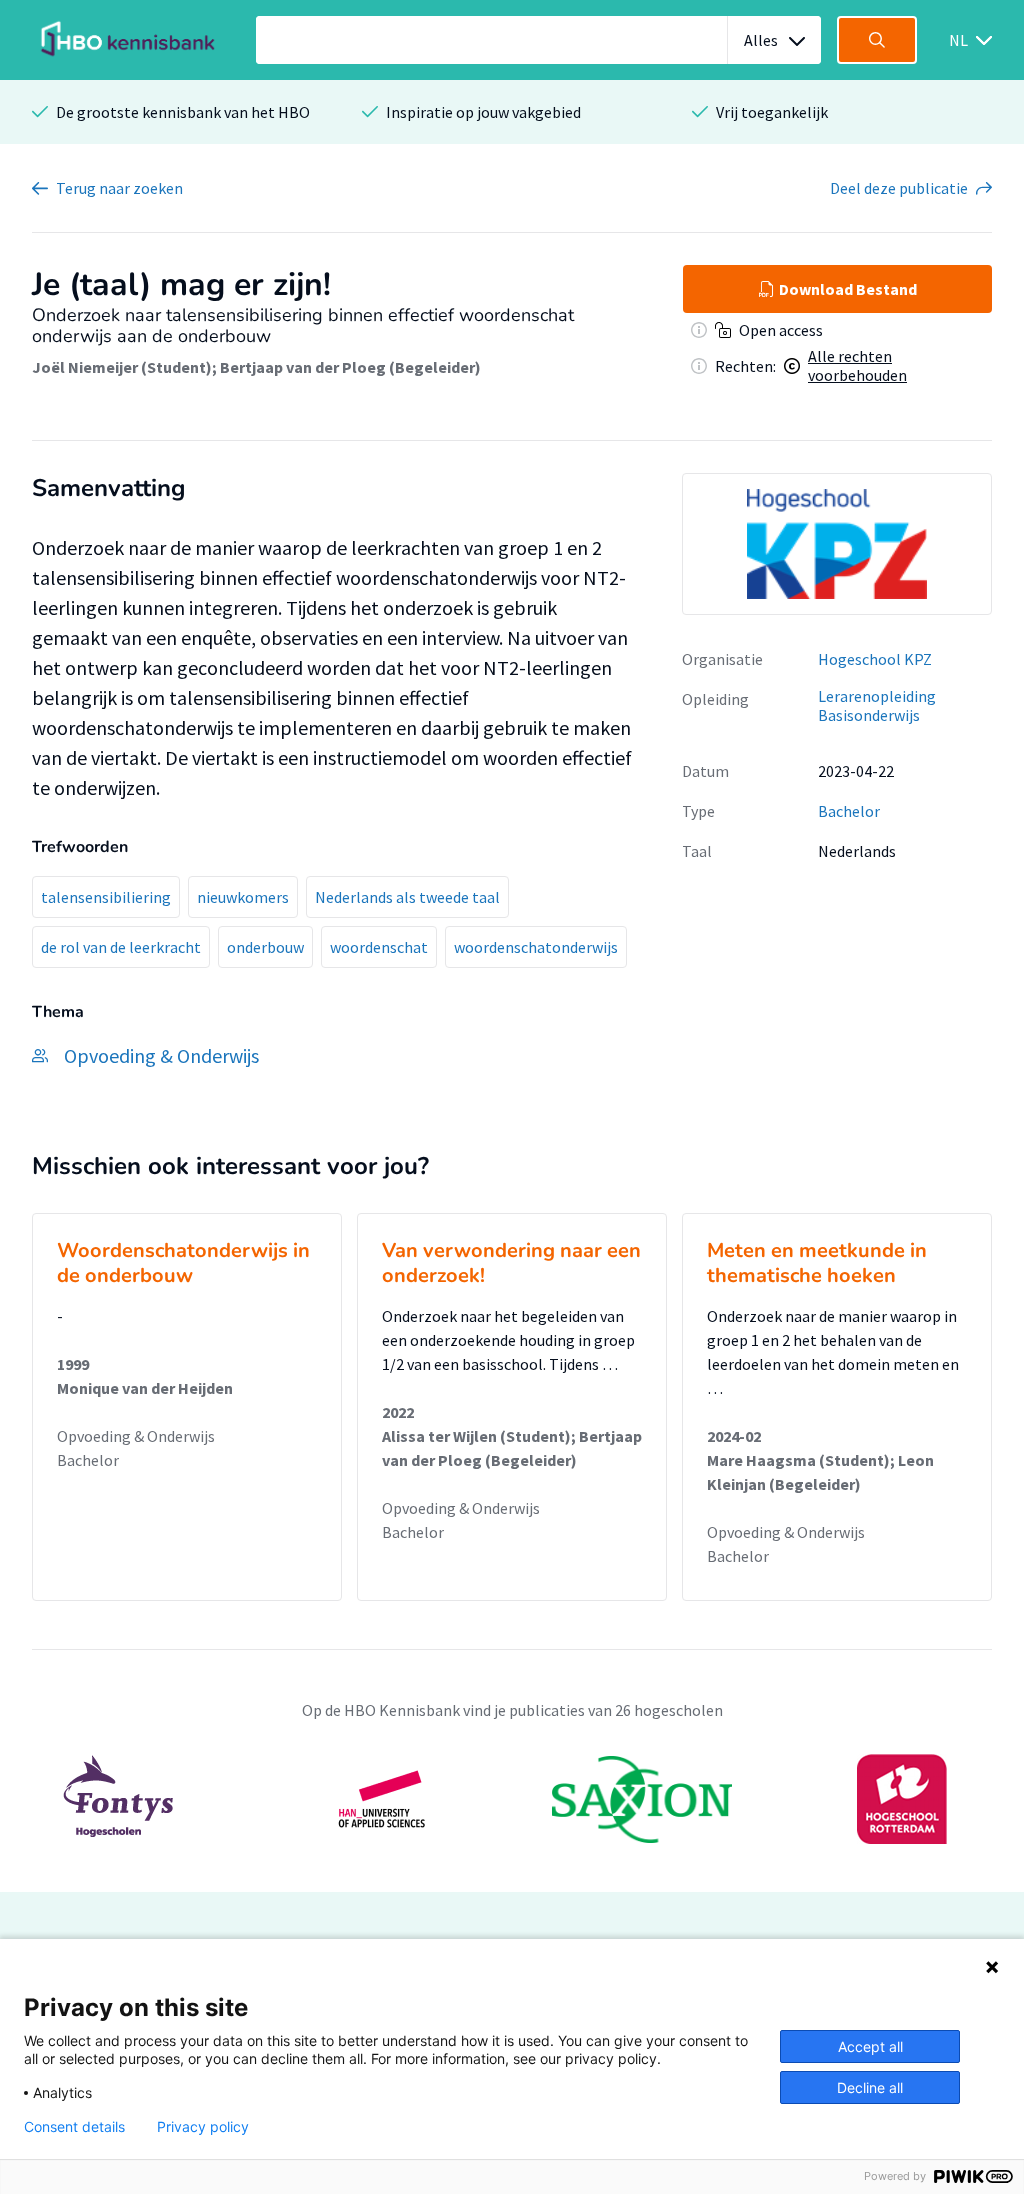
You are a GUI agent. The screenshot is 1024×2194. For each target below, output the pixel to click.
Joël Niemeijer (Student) (122, 367)
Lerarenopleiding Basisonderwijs (877, 705)
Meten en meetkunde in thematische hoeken (817, 1263)
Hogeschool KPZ (875, 659)
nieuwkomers (243, 897)
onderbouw (265, 947)
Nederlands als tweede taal (407, 897)
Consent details (74, 2127)
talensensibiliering (106, 897)
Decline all (870, 2087)
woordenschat (379, 947)
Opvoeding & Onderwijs (136, 1436)
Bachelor (849, 811)
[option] (837, 544)
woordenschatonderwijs (536, 947)
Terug (119, 188)
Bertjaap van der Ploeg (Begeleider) (350, 367)
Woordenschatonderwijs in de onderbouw (183, 1263)
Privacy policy (203, 2127)
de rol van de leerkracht (121, 947)
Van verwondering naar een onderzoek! (511, 1263)
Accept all (870, 2046)
